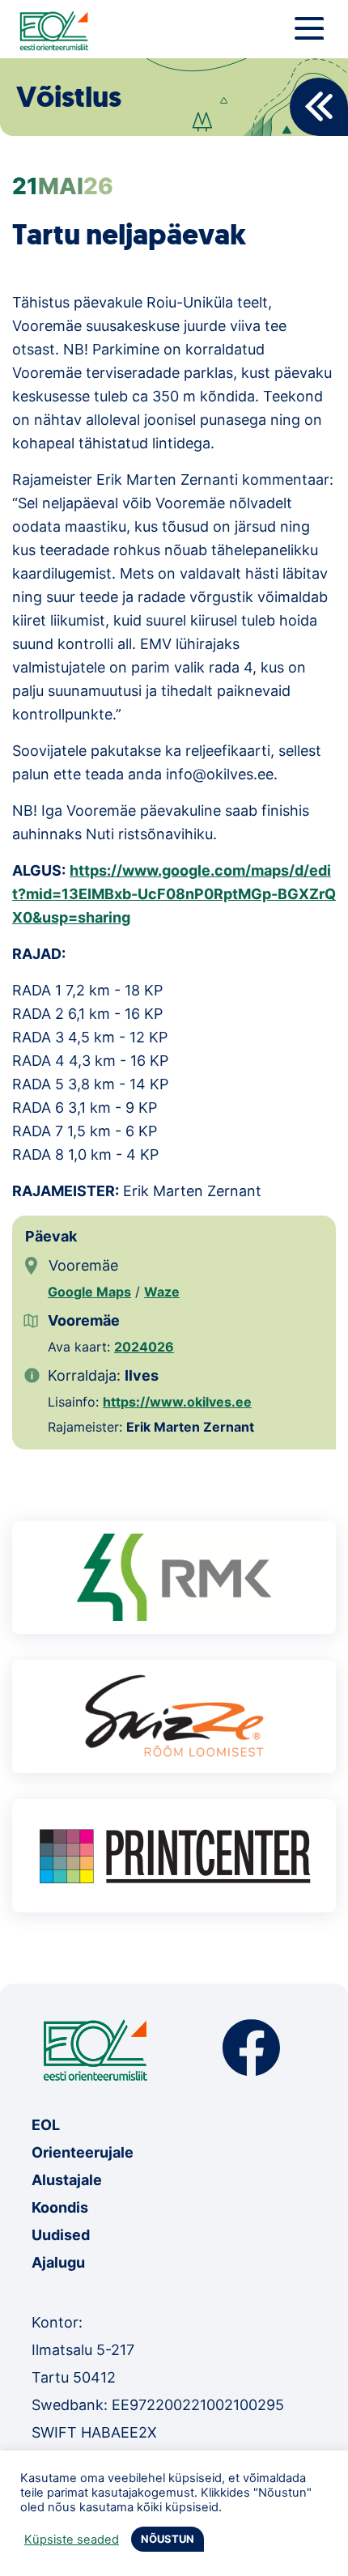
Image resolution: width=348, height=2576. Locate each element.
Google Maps (89, 1292)
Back (319, 107)
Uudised (61, 2235)
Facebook (251, 2048)
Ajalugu (58, 2262)
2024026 (144, 1347)
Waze (162, 1292)
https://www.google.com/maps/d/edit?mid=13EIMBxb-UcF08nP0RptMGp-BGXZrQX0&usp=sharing (174, 894)
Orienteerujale (83, 2152)
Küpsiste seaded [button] (72, 2540)
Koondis (60, 2207)
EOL (46, 2125)
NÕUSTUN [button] (168, 2539)
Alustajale (67, 2180)
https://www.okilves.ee (177, 1402)
